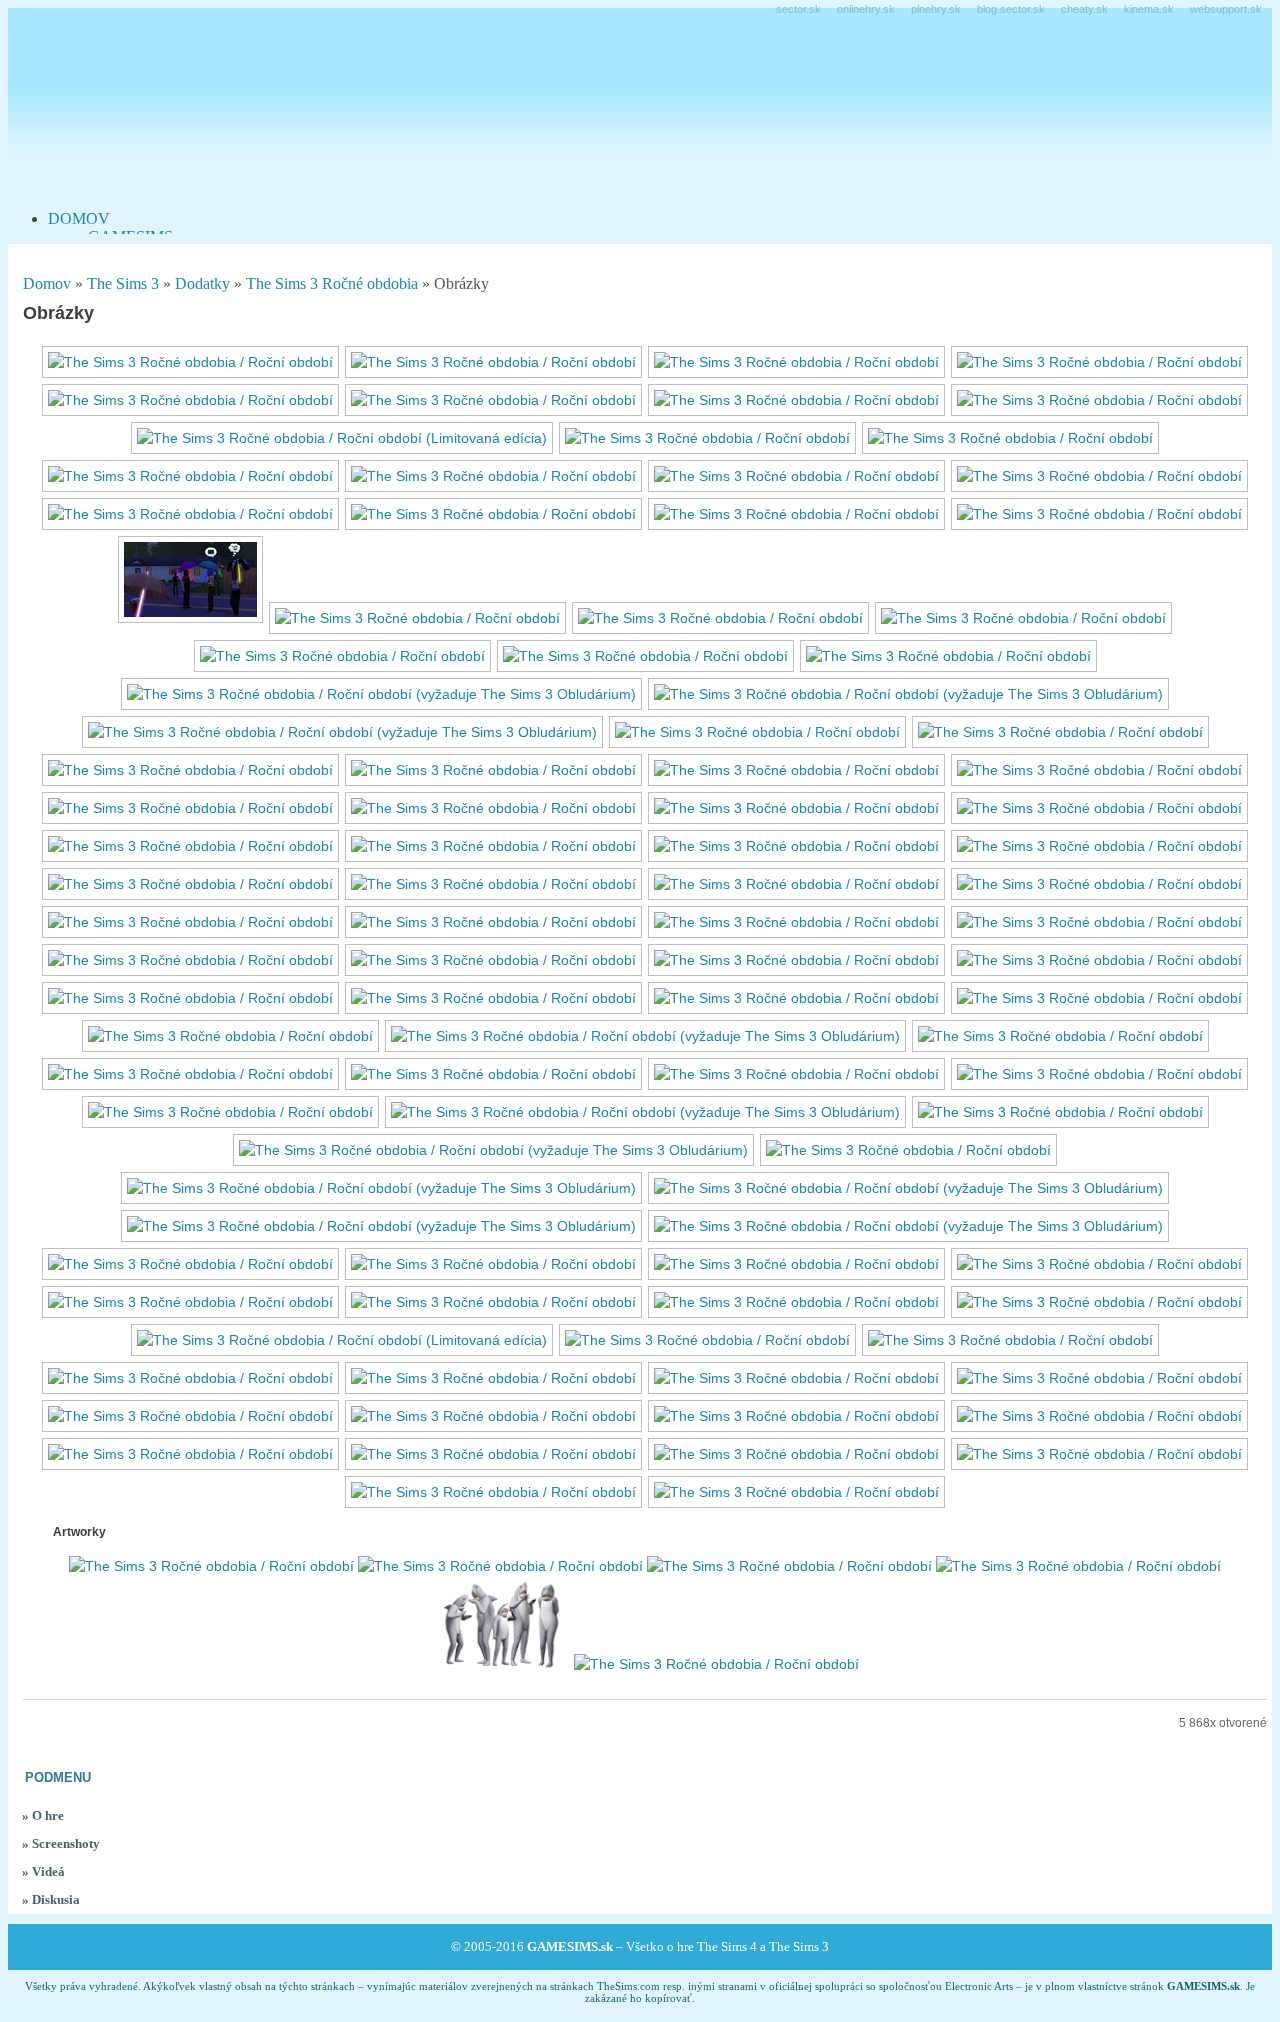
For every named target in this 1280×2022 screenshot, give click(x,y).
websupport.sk (1226, 9)
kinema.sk (1149, 9)
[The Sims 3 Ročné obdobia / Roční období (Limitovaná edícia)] (342, 438)
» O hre (43, 1815)
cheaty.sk (1084, 9)
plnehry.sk (936, 9)
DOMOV (79, 218)
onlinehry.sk (866, 9)
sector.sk (798, 9)
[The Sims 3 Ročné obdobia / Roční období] (190, 362)
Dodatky (202, 283)
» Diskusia (51, 1899)
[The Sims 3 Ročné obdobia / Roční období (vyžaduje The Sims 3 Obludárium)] (381, 694)
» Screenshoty (61, 1843)
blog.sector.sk (1011, 9)
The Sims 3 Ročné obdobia (332, 283)
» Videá (43, 1871)
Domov (47, 283)
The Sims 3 (123, 283)
